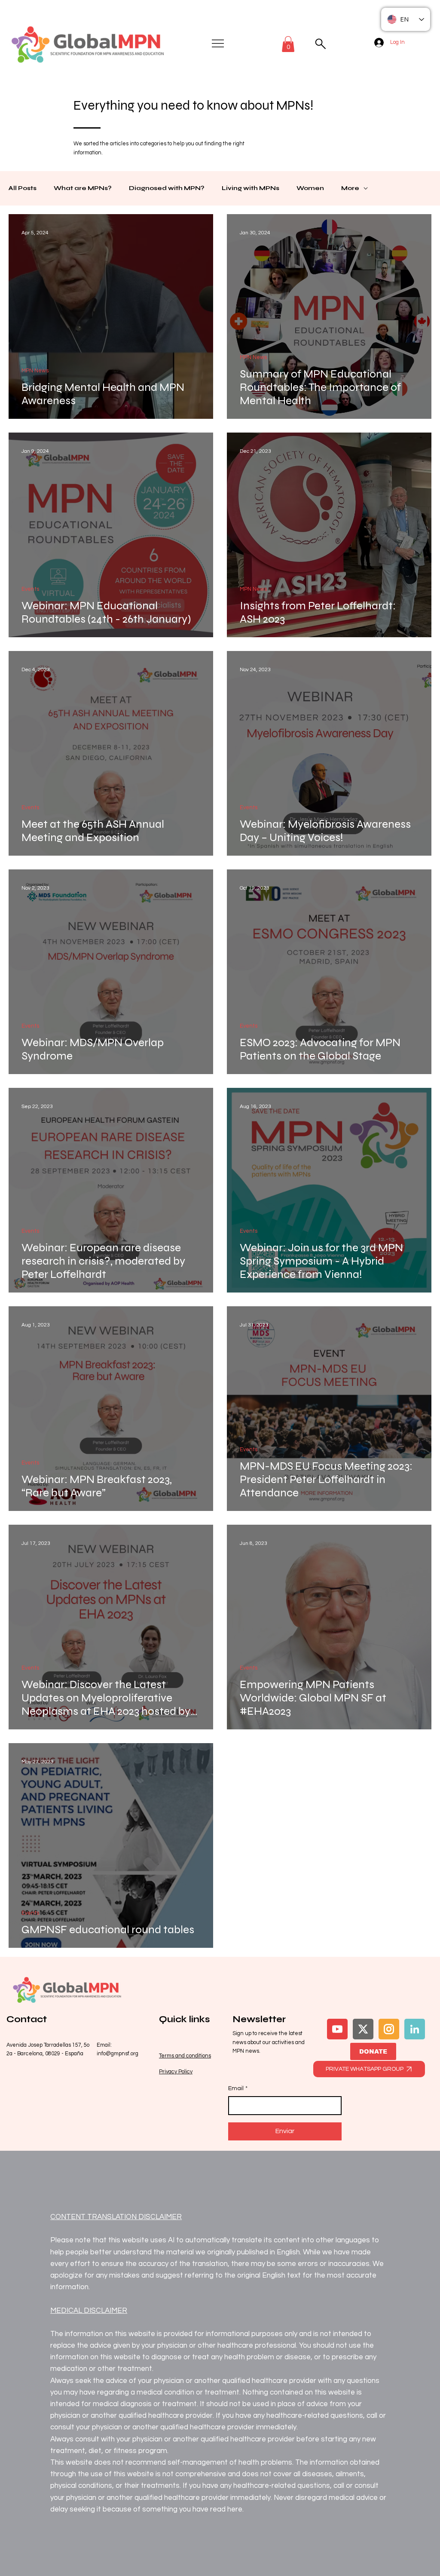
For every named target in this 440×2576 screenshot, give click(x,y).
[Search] (320, 44)
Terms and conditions (185, 2056)
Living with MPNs (251, 188)
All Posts (23, 188)
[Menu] (218, 43)
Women (310, 188)
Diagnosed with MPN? (167, 188)
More (350, 188)
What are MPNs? (83, 188)
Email (238, 2088)
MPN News (35, 371)
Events (30, 589)
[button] (288, 44)
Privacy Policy (176, 2072)
